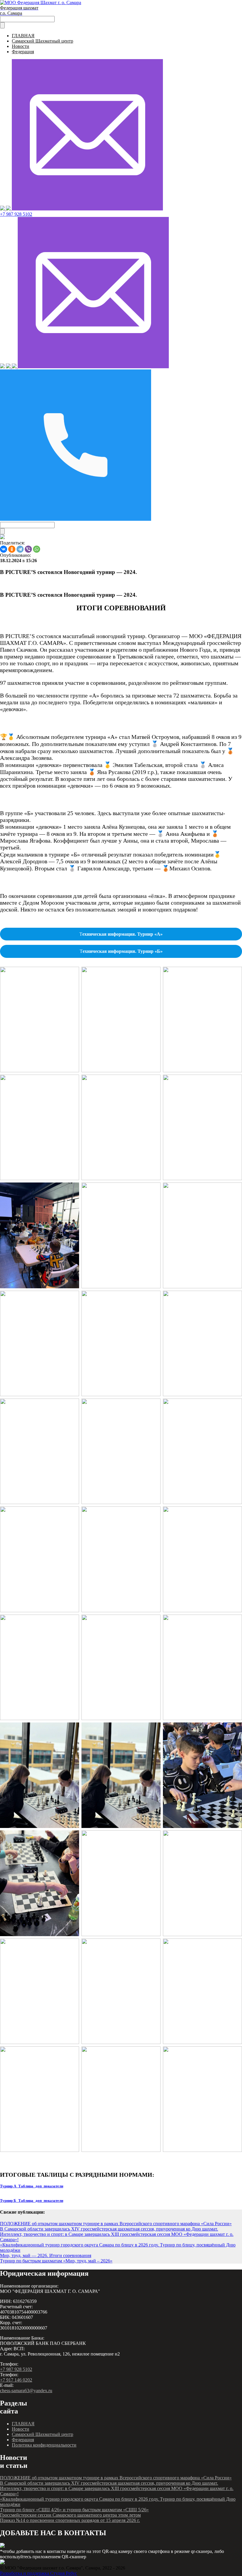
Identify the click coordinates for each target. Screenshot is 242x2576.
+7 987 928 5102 (16, 214)
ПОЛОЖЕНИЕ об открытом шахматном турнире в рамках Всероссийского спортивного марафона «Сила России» (116, 2224)
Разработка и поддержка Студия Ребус (39, 2573)
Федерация (23, 52)
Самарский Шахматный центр (42, 41)
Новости (21, 46)
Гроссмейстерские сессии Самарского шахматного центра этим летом (70, 2515)
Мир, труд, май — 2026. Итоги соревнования (46, 2255)
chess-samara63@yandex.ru (26, 2391)
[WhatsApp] (37, 549)
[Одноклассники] (12, 549)
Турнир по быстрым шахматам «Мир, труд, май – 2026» (56, 2261)
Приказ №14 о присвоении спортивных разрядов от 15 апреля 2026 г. (70, 2520)
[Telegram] (20, 549)
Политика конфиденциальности (44, 2445)
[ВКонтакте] (4, 549)
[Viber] (28, 549)
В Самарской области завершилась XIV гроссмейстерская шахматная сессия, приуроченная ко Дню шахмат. (109, 2229)
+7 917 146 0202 (16, 2380)
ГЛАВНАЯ (23, 36)
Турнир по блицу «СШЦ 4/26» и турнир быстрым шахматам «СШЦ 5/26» (74, 2510)
